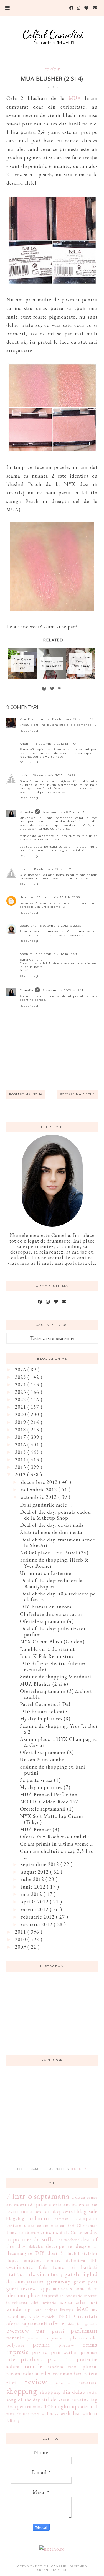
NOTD (67, 2316)
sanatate (88, 2383)
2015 (21, 1452)
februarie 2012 (39, 1917)
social (92, 2392)
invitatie (49, 2302)
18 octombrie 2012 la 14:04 (56, 744)
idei (11, 2295)
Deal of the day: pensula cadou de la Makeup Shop (55, 1515)
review (52, 69)
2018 (21, 1430)
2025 (21, 1377)
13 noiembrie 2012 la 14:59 (56, 954)
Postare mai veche (77, 1094)
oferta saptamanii (27, 2324)
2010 (21, 1939)
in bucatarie (71, 2296)
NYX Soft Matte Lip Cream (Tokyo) (52, 1819)
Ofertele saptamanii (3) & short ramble (56, 1694)
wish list (70, 2413)
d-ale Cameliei (74, 2232)
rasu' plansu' (83, 2367)
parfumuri (84, 2330)
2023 (21, 1392)
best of (42, 2212)
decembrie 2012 (40, 1482)
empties (33, 2260)
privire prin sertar (55, 2352)
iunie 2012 (34, 1887)
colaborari (29, 2232)
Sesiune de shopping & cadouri (56, 1676)
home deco (86, 2289)
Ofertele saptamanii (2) (47, 1752)
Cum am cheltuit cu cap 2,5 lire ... (57, 1854)
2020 (21, 1414)
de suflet (45, 2239)
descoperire (59, 2246)
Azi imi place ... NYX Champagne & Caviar (58, 1742)
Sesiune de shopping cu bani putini (53, 1770)
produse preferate (46, 2359)
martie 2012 (35, 1909)
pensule (15, 2338)
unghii (63, 2406)
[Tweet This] (52, 689)
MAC (83, 2309)
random (55, 2367)
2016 (21, 1445)
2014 (21, 1460)
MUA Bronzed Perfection (49, 1794)
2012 (21, 1475)
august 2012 (36, 1872)
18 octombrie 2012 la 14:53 (54, 775)
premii (41, 2344)
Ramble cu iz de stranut (47, 1649)
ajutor (40, 2204)
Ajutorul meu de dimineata (51, 1532)
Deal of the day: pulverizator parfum (53, 1632)
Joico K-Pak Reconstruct (48, 1656)
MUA (75, 98)
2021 (21, 1407)
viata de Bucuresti (23, 2414)
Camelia (26, 812)
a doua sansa (85, 2197)
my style (30, 2317)
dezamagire (19, 2253)
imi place (29, 2295)
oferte (57, 2323)
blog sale (87, 2211)
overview (18, 2330)
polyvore (16, 2345)
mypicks (49, 2317)
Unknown (28, 897)
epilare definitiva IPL (72, 2260)
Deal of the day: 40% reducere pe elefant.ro (58, 1597)
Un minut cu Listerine (46, 1573)
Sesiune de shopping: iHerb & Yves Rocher (54, 1563)
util (93, 2406)
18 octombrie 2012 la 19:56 (59, 897)
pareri (58, 2331)
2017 (21, 1437)
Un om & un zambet (43, 1760)
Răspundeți (29, 731)
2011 (21, 1932)
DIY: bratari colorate (44, 1711)
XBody (13, 2420)
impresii (50, 2296)
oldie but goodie (82, 2324)
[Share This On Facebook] (44, 689)
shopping (22, 2391)
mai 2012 (32, 1894)
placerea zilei (84, 2338)
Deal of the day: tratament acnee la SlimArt (58, 1543)
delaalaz (36, 2247)
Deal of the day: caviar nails (52, 1525)
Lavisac (26, 775)
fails (43, 2267)
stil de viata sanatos (65, 2399)
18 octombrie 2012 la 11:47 (72, 719)
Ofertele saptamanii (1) (47, 1809)
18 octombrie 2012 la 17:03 (63, 812)
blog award (63, 2212)
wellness (50, 2414)
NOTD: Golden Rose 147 (49, 1802)
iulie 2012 (33, 1879)
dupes (12, 2260)
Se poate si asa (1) (40, 1780)
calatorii (40, 2218)
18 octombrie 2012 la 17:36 (54, 869)
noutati (88, 2316)
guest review (21, 2288)
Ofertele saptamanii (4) (47, 1621)
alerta (55, 2204)
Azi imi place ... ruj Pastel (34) (54, 1553)
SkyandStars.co (52, 2570)
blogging (15, 2219)
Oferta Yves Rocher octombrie (54, 1837)
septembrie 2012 (41, 1864)
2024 (21, 1385)
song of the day (23, 2400)
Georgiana (28, 926)
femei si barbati (75, 2267)
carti (29, 2225)
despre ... (87, 2246)
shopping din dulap (63, 2392)
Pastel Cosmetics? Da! (45, 1704)
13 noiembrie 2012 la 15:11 (62, 990)
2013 (21, 1467)
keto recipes (45, 2309)
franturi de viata (28, 2274)
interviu (91, 2296)
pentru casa (38, 2338)
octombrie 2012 (40, 1497)
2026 (21, 1370)
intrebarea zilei (22, 2302)
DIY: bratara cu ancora (46, 1607)
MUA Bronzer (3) (40, 1829)
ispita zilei (73, 2302)
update (80, 2406)
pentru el (59, 2338)
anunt (27, 2212)
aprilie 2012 (35, 1902)
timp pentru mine (25, 2407)
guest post (86, 2282)
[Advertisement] (52, 2120)
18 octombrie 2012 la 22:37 (60, 926)
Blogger (78, 2169)
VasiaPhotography (35, 719)
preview (66, 2345)
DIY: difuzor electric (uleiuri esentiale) (53, 1667)
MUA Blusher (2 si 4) (44, 1684)
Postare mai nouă (26, 1094)
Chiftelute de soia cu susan (51, 1614)
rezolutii (63, 2383)
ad (30, 2205)
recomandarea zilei (29, 2373)
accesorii (16, 2204)
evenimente (20, 2267)
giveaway (59, 2281)
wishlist (90, 2414)
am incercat (77, 2204)
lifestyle (67, 2309)
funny (57, 2274)
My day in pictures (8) (45, 1719)
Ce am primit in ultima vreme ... (57, 1844)
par (40, 2330)
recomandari (67, 2373)
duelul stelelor (82, 2253)
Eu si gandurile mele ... (46, 1505)
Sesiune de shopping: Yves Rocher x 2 (59, 1729)
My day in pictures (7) (45, 1787)
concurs (49, 2232)
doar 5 (55, 2253)
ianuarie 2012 (37, 1924)
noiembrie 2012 (40, 1490)
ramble (34, 2366)
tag (94, 2399)
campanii (63, 2219)
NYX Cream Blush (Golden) (52, 1642)
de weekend (69, 2240)
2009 (21, 1947)
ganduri (75, 2274)
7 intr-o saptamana (38, 2196)
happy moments (55, 2289)
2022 (21, 1399)
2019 (21, 1422)
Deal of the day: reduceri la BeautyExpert (51, 1583)
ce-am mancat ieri (56, 2225)
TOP (49, 2407)
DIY (40, 2253)
